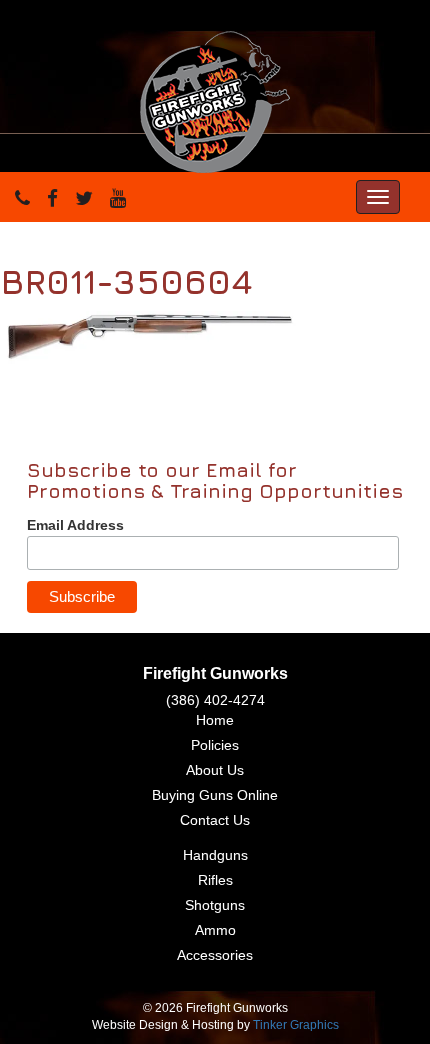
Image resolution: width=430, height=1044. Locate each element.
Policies (215, 745)
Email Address (75, 525)
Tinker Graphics (296, 1025)
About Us (215, 770)
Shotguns (215, 905)
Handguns (215, 855)
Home (215, 720)
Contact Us (215, 820)
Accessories (215, 955)
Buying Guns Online (215, 795)
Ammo (215, 930)
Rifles (215, 880)
